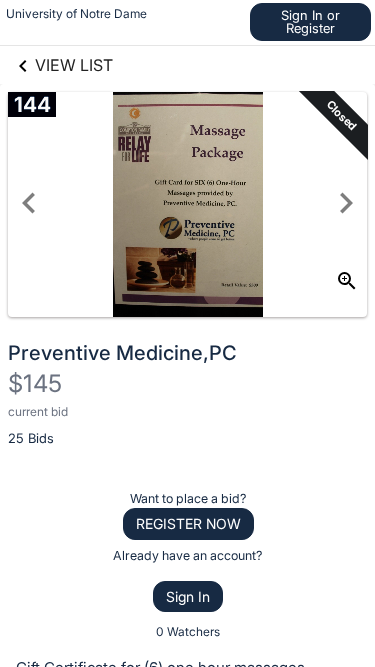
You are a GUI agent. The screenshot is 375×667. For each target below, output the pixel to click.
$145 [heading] (35, 383)
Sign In (188, 596)
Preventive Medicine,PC (122, 353)
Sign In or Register (310, 21)
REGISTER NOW (188, 523)
